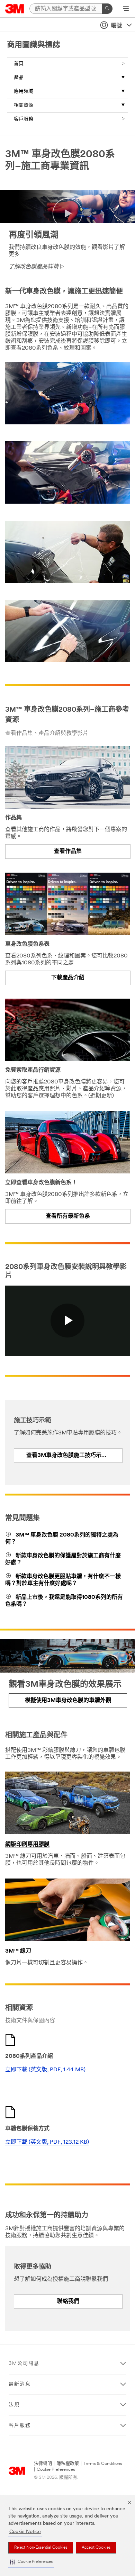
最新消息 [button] (20, 2384)
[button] (31, 2562)
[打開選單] (126, 9)
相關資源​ (24, 105)
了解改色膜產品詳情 (34, 267)
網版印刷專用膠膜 (27, 1845)
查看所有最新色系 (68, 1216)
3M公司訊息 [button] (24, 2364)
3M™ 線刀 (18, 1951)
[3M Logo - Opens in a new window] (15, 9)
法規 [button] (14, 2405)
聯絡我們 (68, 2302)
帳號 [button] (116, 26)
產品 (19, 78)
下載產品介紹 (68, 978)
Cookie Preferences (56, 2470)
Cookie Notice (25, 2532)
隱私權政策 (68, 2464)
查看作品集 (68, 852)
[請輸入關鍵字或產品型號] (107, 9)
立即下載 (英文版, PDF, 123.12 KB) (47, 2142)
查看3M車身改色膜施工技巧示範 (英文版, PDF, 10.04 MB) (74, 1456)
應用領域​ (24, 92)
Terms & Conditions (103, 2464)
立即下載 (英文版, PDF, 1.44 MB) (45, 2070)
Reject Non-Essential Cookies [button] (41, 2548)
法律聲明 (43, 2464)
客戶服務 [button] (20, 2426)
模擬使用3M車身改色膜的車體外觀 (68, 1701)
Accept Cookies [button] (96, 2548)
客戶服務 (24, 119)
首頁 (19, 64)
